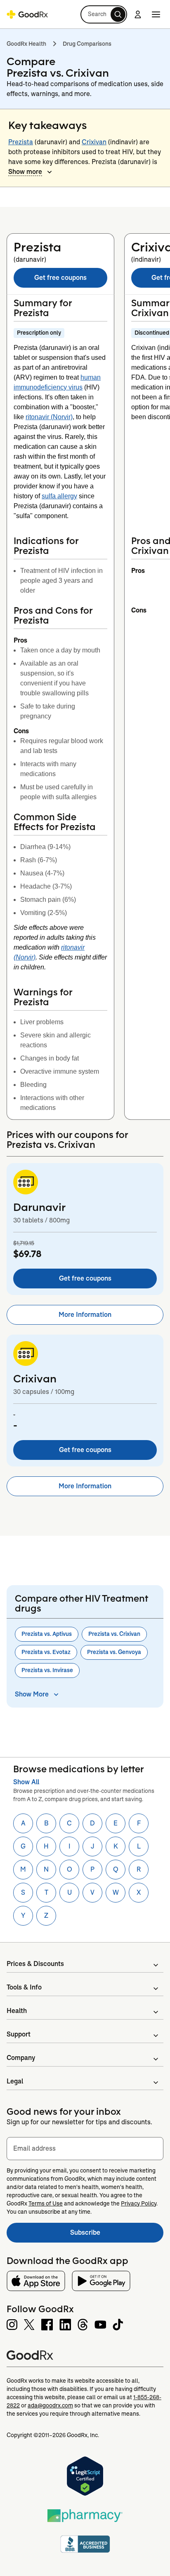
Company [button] (21, 2058)
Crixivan (94, 142)
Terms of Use (46, 2203)
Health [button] (17, 2011)
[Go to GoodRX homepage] (27, 14)
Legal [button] (15, 2081)
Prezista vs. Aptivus (47, 1634)
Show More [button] (32, 1694)
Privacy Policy (139, 2203)
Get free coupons (60, 278)
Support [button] (19, 2034)
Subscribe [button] (117, 2235)
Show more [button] (25, 172)
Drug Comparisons (87, 44)
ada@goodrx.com (50, 2405)
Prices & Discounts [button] (35, 1964)
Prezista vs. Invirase (47, 1670)
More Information (85, 1315)
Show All (26, 1782)
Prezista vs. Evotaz (46, 1652)
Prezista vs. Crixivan (114, 1634)
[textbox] (85, 2149)
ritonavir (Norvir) (49, 417)
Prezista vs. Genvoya (114, 1652)
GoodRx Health (26, 44)
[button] (104, 14)
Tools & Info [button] (24, 1987)
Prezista (21, 142)
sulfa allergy (59, 496)
